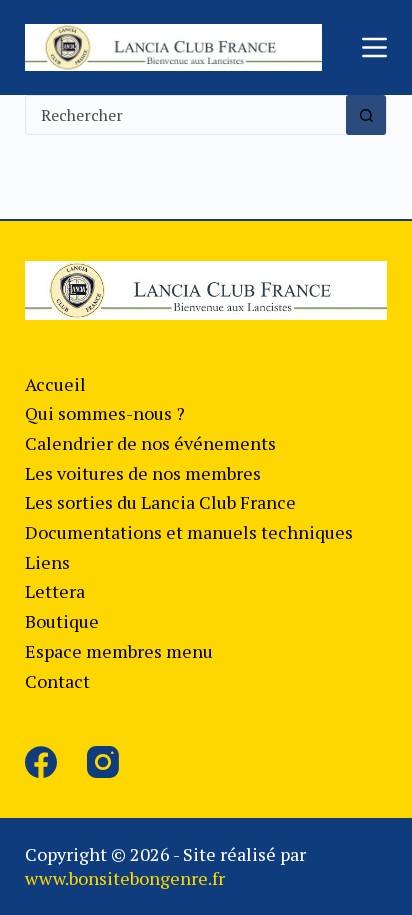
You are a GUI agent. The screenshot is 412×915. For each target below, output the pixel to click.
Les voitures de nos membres (143, 473)
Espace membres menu (119, 651)
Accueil (55, 384)
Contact (57, 681)
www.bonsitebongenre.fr (125, 878)
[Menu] (374, 47)
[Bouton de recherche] (366, 115)
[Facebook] (41, 762)
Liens (47, 562)
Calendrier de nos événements (150, 443)
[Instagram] (103, 762)
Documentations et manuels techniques (189, 532)
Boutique (62, 621)
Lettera (55, 591)
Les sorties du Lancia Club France (160, 502)
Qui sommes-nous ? (105, 413)
